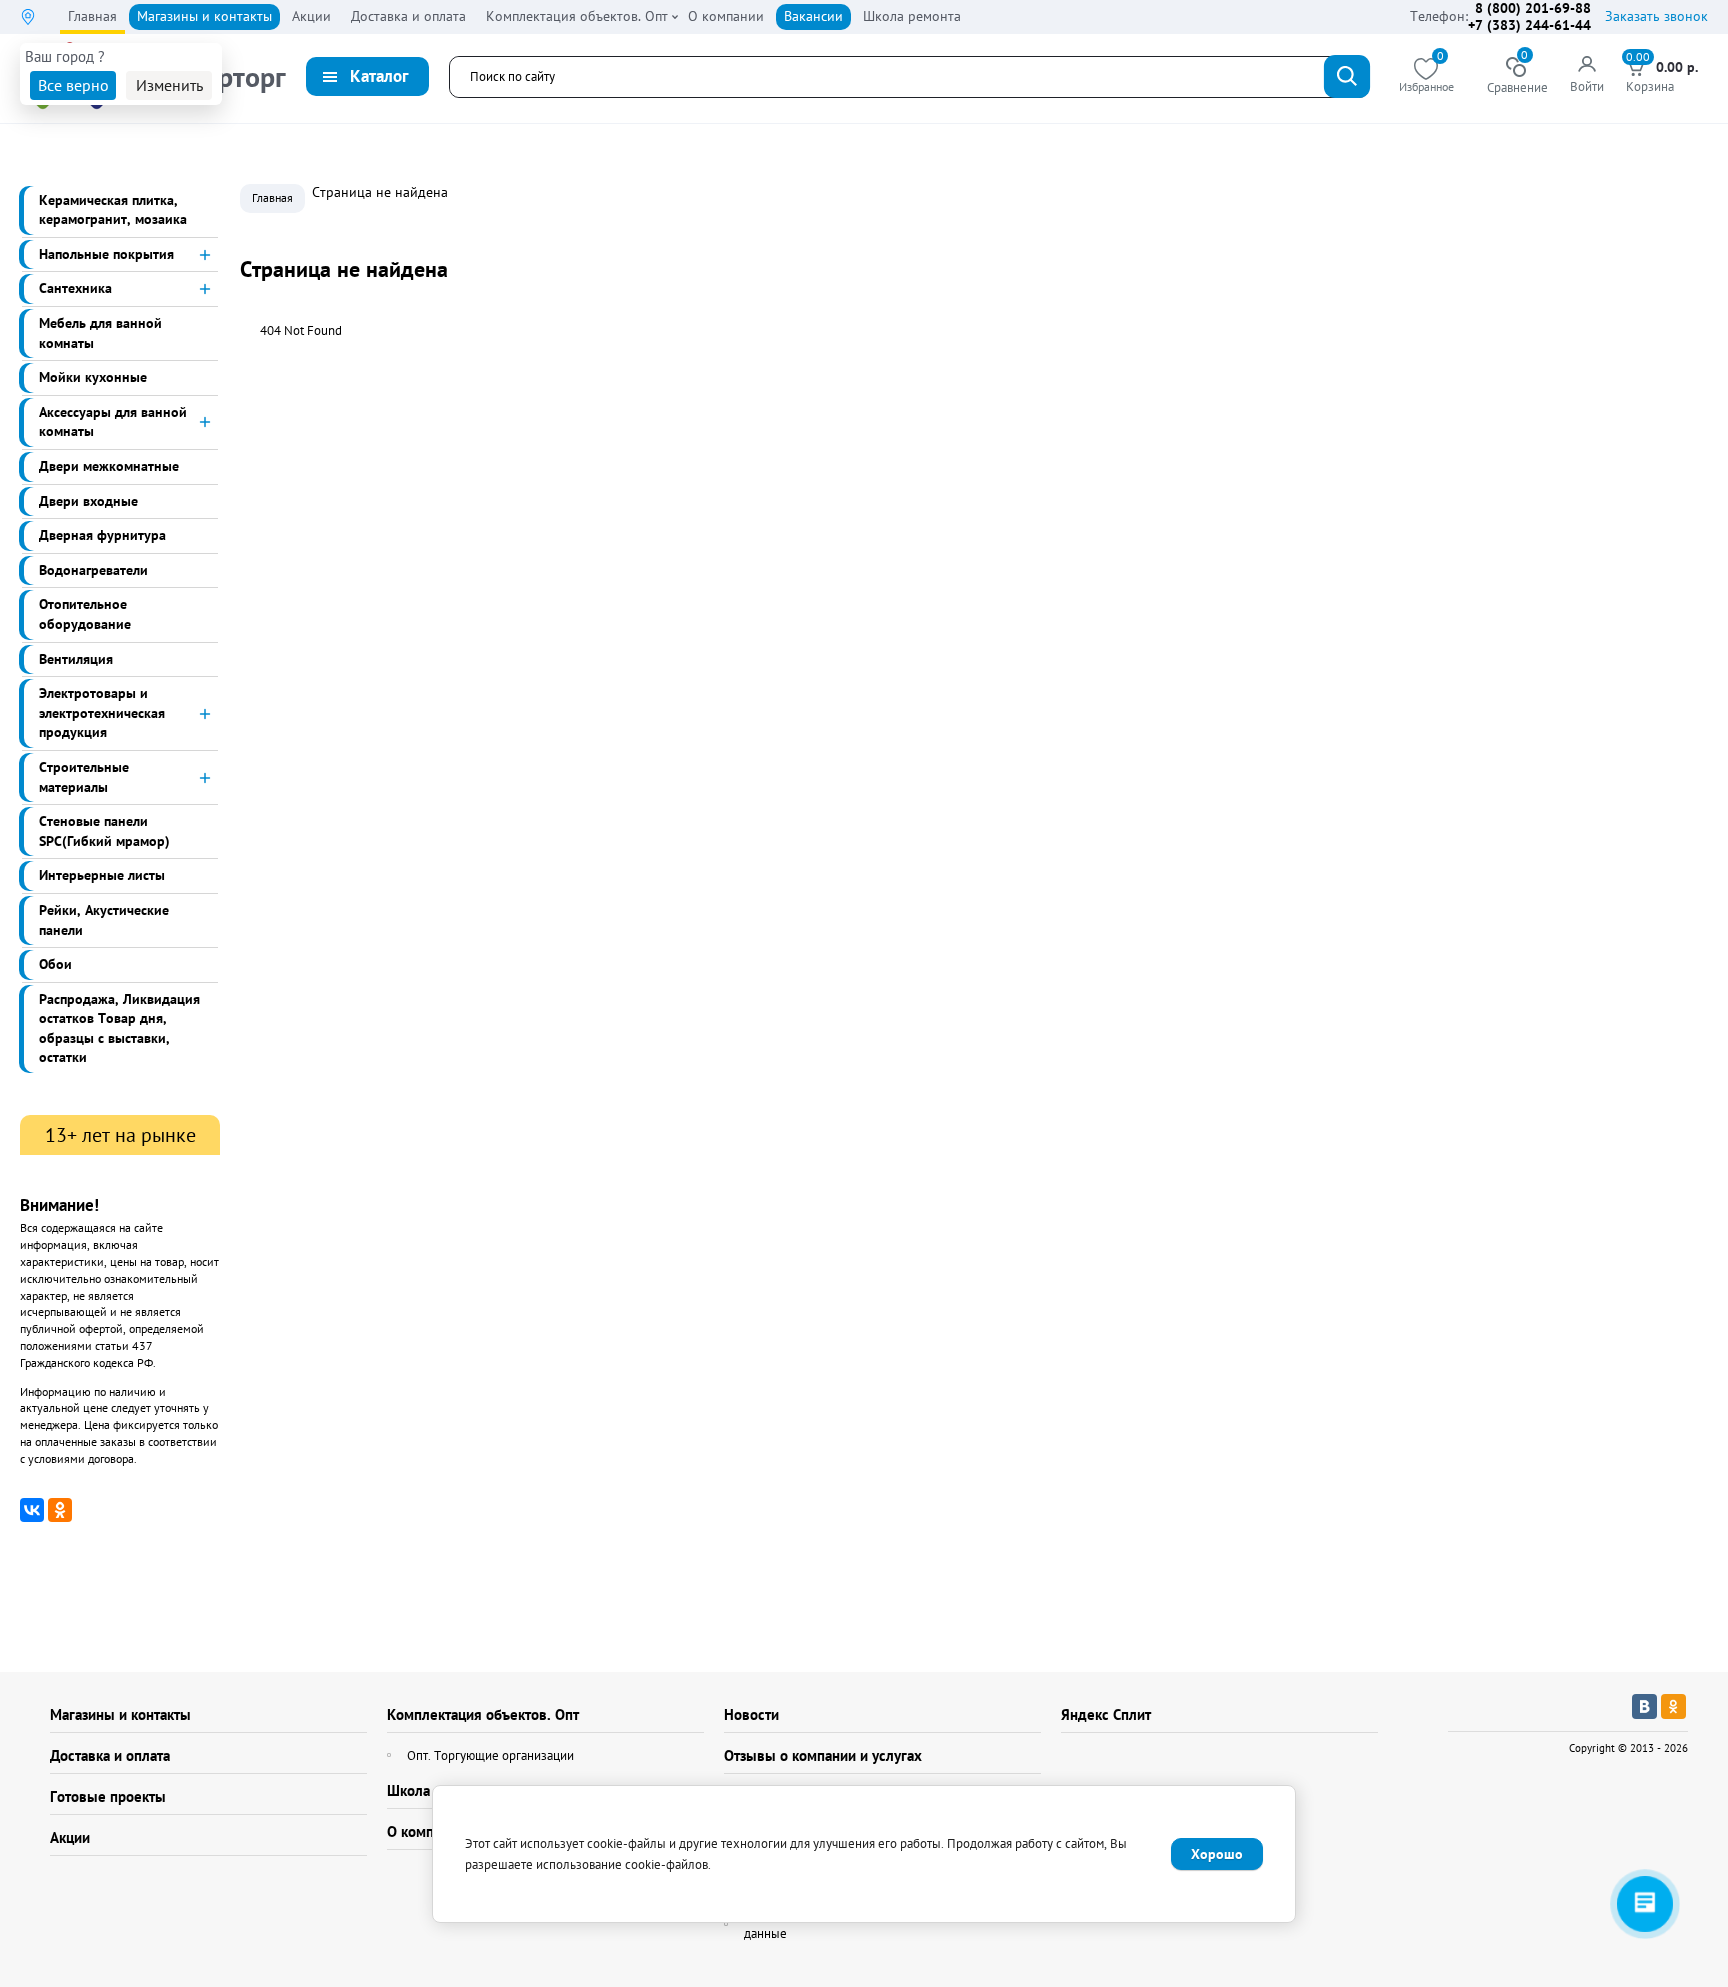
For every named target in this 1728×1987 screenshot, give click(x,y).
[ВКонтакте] (32, 1510)
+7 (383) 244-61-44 (1529, 25)
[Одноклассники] (60, 1510)
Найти (1347, 76)
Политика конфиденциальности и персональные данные (881, 1923)
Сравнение (1517, 76)
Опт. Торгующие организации (490, 1755)
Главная (272, 197)
